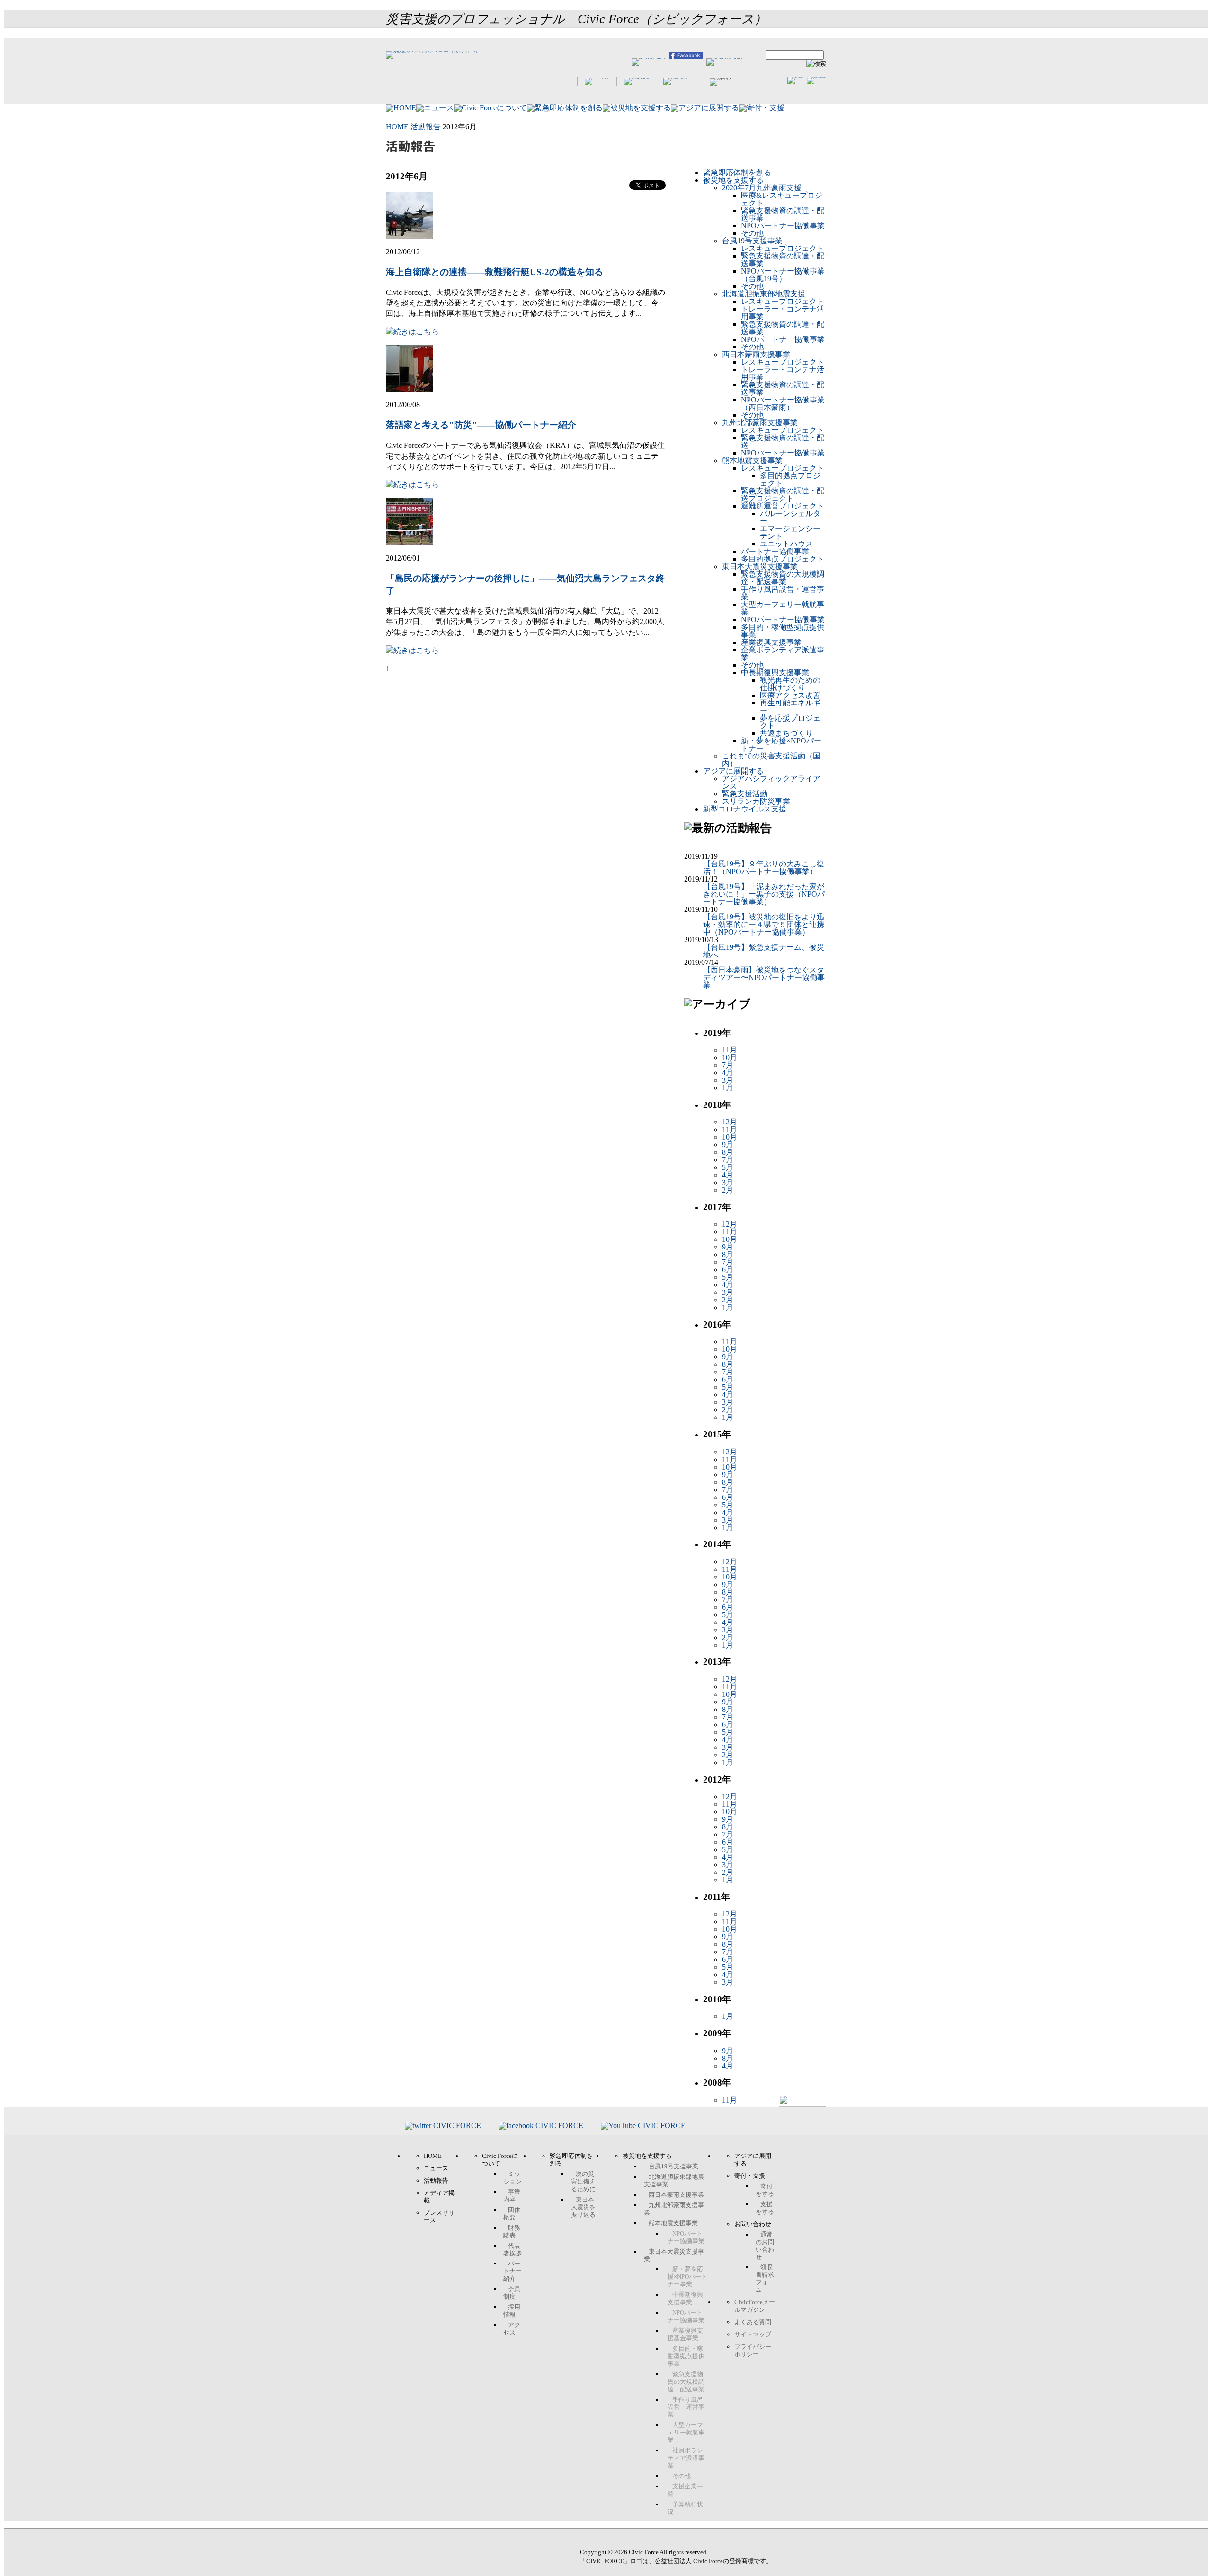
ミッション (512, 2178)
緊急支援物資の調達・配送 (783, 441)
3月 (728, 1080)
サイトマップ (753, 2334)
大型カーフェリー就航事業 (783, 608)
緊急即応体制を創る (737, 173)
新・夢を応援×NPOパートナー (781, 744)
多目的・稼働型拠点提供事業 (783, 631)
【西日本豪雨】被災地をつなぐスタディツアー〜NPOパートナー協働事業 (764, 977)
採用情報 (512, 2311)
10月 (730, 1057)
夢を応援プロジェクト (790, 722)
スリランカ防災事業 (756, 801)
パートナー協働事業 (775, 551)
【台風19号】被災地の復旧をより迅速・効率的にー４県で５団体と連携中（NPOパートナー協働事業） (764, 924)
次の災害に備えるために (583, 2181)
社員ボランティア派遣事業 (686, 2458)
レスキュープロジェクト (783, 248)
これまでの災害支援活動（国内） (771, 760)
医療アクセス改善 (790, 695)
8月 (728, 1152)
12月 (730, 1122)
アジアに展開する (733, 771)
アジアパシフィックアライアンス (771, 782)
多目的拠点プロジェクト (790, 479)
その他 (752, 233)
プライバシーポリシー (753, 2350)
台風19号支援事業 (752, 241)
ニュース (436, 2168)
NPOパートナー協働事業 (783, 226)
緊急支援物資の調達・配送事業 (783, 214)
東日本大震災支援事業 (760, 566)
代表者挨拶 (512, 2250)
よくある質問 (753, 2322)
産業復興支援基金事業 (685, 2334)
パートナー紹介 (512, 2271)
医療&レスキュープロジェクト (782, 199)
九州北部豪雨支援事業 (760, 423)
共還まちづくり (786, 733)
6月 (728, 1270)
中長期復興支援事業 (775, 673)
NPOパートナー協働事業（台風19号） (783, 275)
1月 (728, 1088)
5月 (728, 1167)
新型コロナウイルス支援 (745, 809)
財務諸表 (512, 2232)
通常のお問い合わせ (765, 2246)
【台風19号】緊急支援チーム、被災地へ (764, 951)
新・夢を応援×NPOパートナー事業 (687, 2277)
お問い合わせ (753, 2224)
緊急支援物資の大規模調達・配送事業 (783, 578)
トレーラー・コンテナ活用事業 (783, 313)
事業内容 (512, 2196)
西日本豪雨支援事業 (756, 354)
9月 (728, 1145)
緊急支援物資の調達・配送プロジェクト (783, 495)
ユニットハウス (786, 544)
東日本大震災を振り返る (583, 2207)
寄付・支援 (750, 2176)
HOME (397, 127)
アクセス (512, 2329)
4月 (728, 1073)
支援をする (765, 2208)
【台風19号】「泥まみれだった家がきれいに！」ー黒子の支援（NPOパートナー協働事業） (764, 894)
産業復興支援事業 (771, 642)
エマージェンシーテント (790, 532)
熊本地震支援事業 (752, 460)
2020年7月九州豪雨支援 (762, 188)
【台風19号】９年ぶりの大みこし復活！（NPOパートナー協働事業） (764, 868)
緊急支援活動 (745, 794)
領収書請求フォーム (765, 2278)
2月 (728, 1190)
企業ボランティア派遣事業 (783, 654)
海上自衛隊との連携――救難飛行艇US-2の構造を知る (495, 272)
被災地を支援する (733, 180)
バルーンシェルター (790, 517)
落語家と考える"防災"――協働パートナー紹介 (481, 425)
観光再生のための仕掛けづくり (790, 684)
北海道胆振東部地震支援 (764, 294)
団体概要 (512, 2214)
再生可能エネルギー (790, 707)
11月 (730, 1050)
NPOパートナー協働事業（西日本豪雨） (783, 404)
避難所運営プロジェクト (783, 506)
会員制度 (512, 2293)
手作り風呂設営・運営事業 (783, 593)
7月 (728, 1065)
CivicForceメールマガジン (755, 2306)
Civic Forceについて (500, 2160)
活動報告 (426, 127)
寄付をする (765, 2190)
